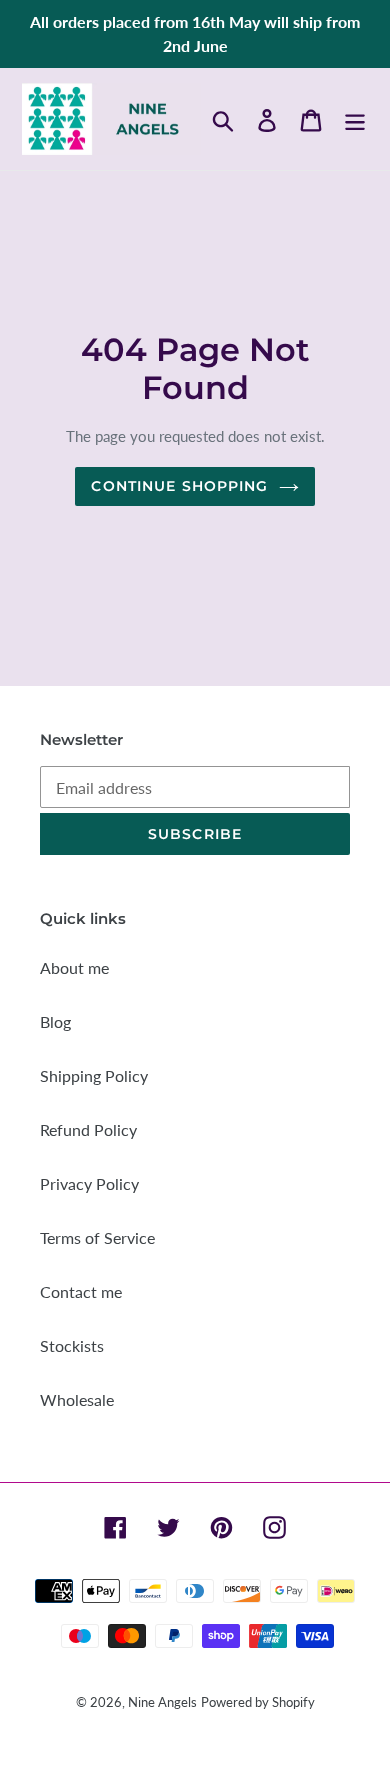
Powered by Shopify (258, 1702)
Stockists (72, 1345)
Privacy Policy (89, 1183)
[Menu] (355, 118)
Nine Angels (162, 1702)
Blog (55, 1021)
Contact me (81, 1291)
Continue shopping (179, 486)
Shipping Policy (94, 1075)
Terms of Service (97, 1237)
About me (74, 967)
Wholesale (77, 1399)
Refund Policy (88, 1129)
